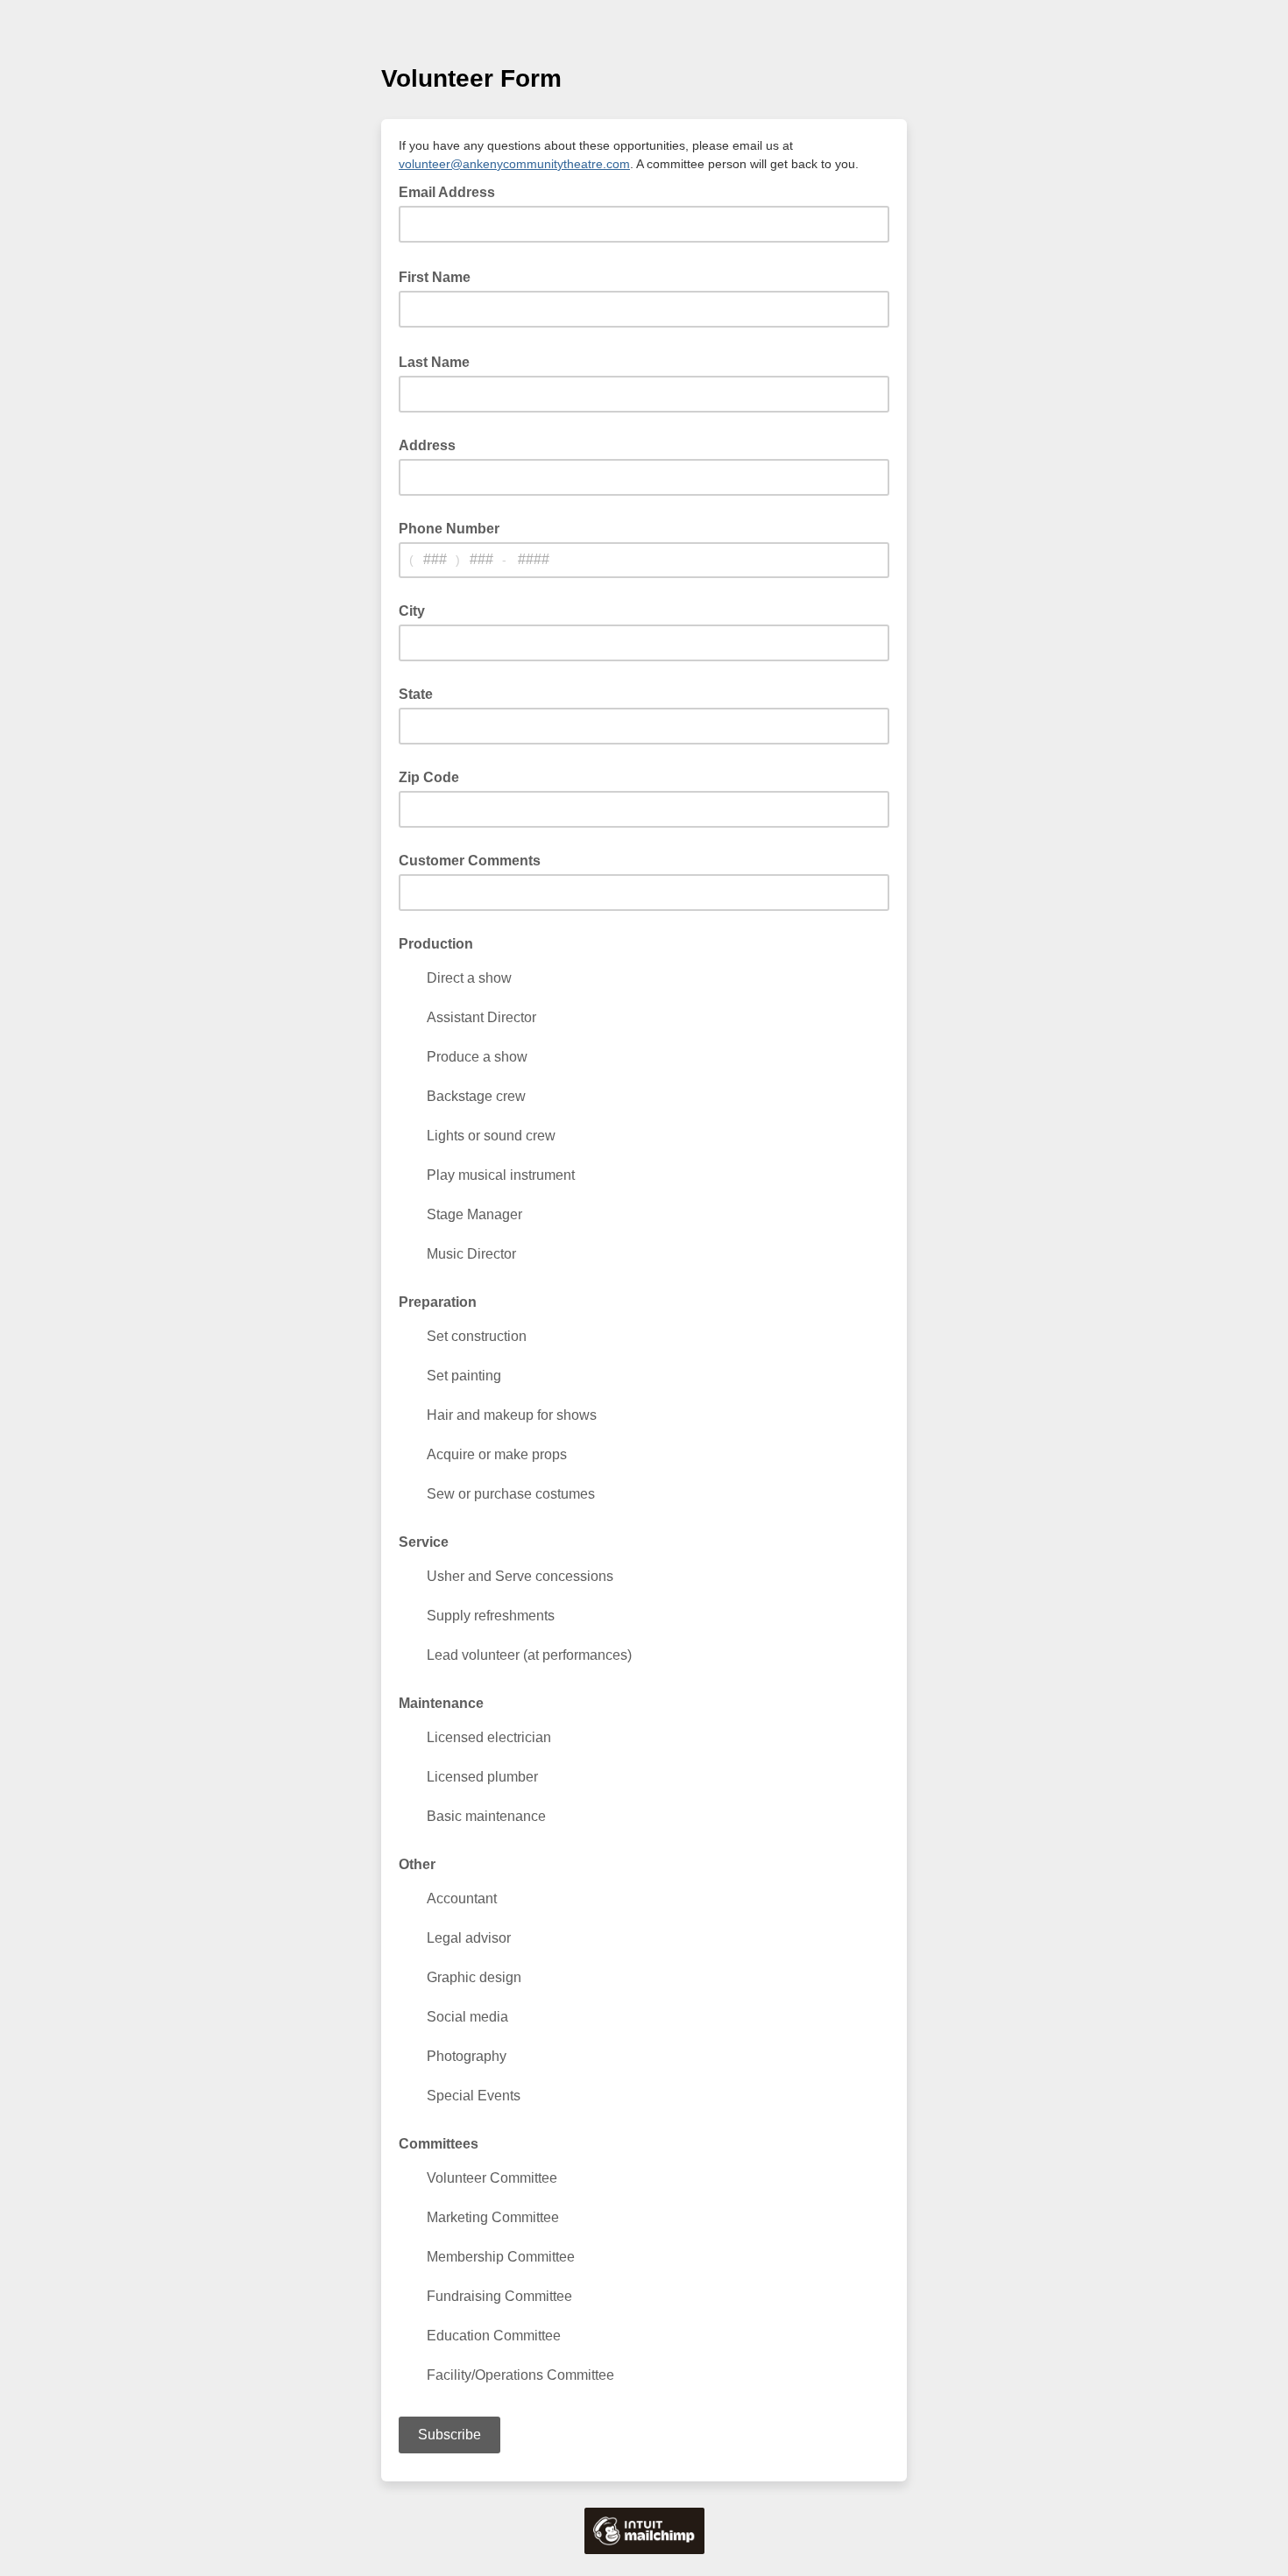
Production (436, 944)
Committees (439, 2144)
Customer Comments (470, 861)
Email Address (452, 191)
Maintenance (441, 1703)
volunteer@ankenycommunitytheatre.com (514, 164)
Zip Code (429, 777)
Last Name (439, 361)
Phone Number (449, 529)
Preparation (438, 1302)
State (416, 694)
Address (427, 445)
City (412, 611)
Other (417, 1864)
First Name (440, 276)
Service (424, 1542)
